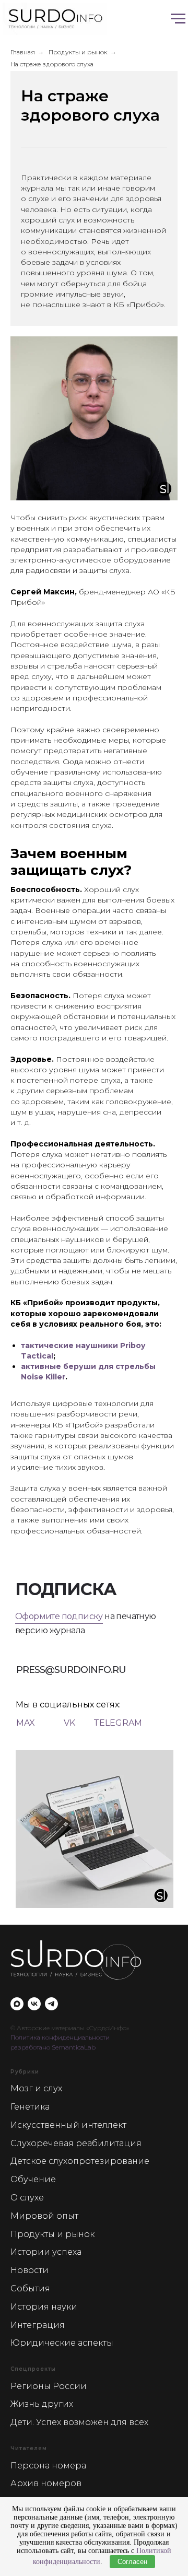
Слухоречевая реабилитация (76, 2143)
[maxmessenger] (17, 2004)
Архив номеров (46, 2483)
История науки (44, 2307)
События (30, 2288)
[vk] (34, 2004)
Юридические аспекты (62, 2343)
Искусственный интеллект (68, 2125)
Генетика (30, 2107)
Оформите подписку (59, 1616)
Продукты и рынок (78, 52)
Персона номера (48, 2466)
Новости (30, 2270)
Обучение (33, 2179)
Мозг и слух (36, 2088)
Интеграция (38, 2325)
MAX (26, 1723)
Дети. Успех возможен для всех (79, 2422)
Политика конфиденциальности (60, 2037)
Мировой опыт (44, 2216)
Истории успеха (46, 2252)
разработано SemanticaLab (53, 2047)
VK (69, 1723)
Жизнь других (42, 2404)
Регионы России (49, 2386)
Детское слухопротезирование (80, 2161)
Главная (23, 52)
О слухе (27, 2198)
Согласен (132, 2562)
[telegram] (51, 2004)
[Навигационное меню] (178, 19)
